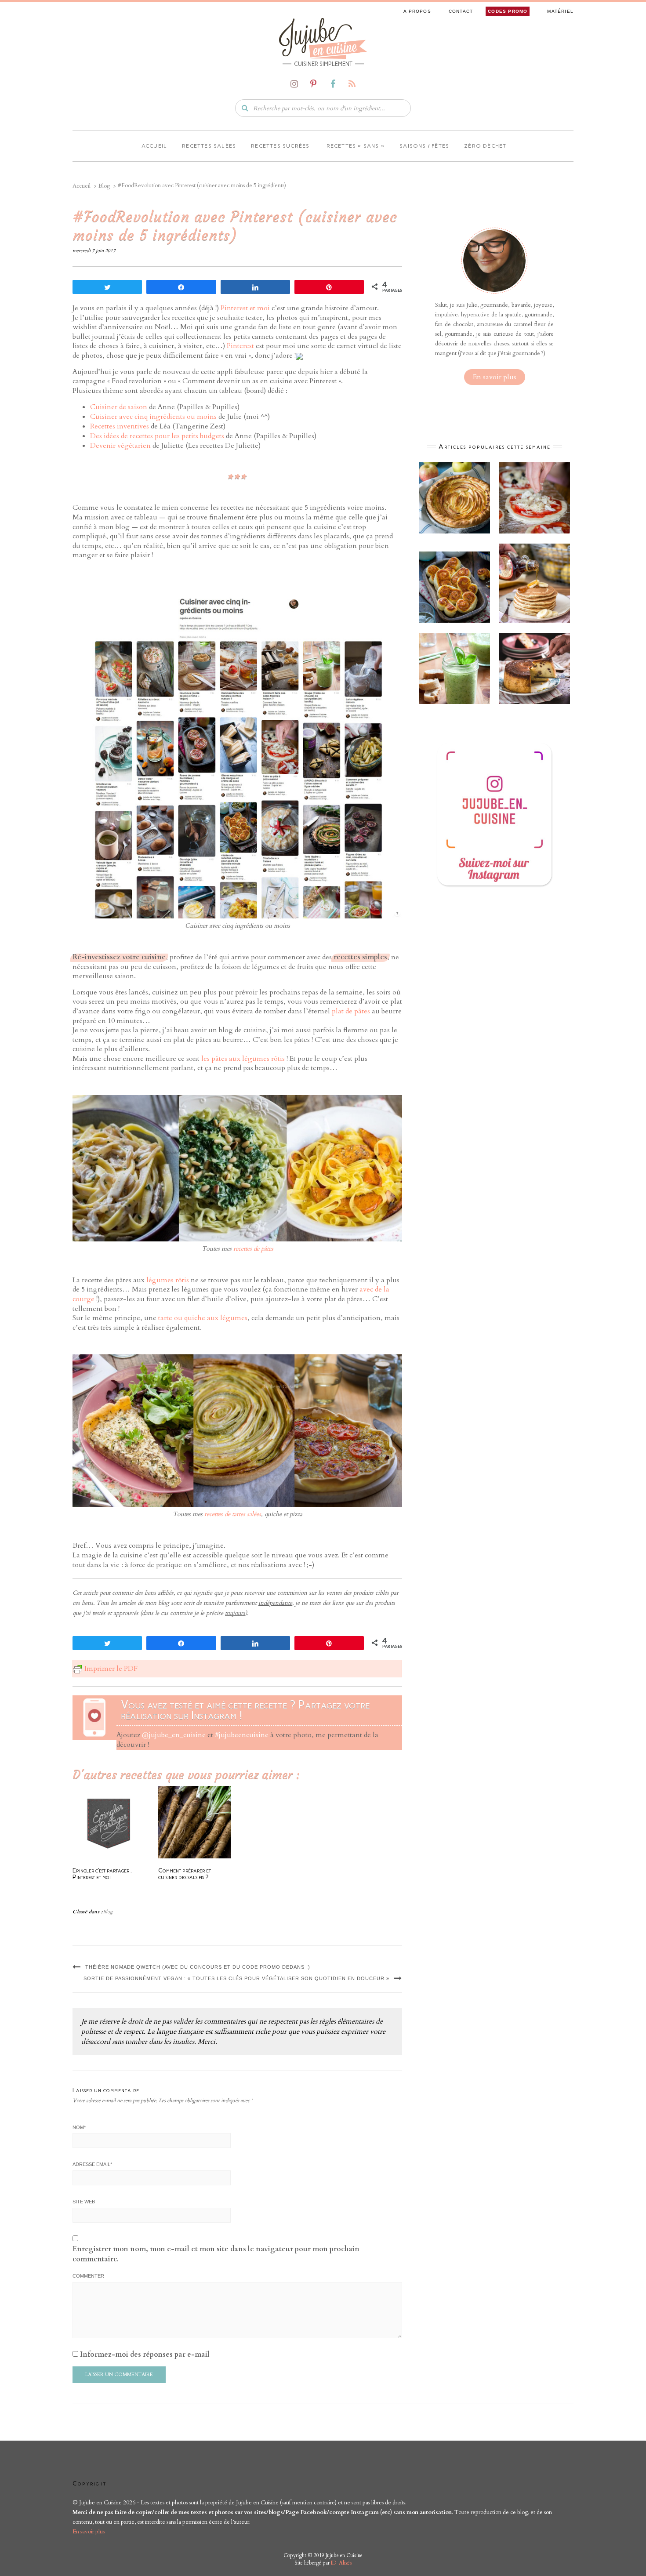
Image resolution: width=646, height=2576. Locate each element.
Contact (461, 11)
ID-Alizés (341, 2563)
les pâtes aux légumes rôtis (243, 1059)
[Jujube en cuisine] (323, 38)
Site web (84, 2202)
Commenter (88, 2276)
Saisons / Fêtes (424, 146)
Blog (108, 1912)
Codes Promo (508, 11)
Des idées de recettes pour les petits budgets (157, 436)
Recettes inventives (120, 426)
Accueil (154, 146)
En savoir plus (495, 377)
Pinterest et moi (245, 308)
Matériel (560, 11)
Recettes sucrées (280, 146)
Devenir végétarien (120, 446)
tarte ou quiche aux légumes (203, 1318)
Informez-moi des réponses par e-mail (145, 2355)
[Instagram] (294, 84)
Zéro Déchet (485, 146)
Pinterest (240, 346)
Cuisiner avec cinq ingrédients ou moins (153, 417)
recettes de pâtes (253, 1249)
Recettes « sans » (355, 146)
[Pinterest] (313, 84)
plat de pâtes (351, 1011)
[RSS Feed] (352, 84)
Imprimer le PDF (111, 1669)
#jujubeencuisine (242, 1735)
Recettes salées (209, 146)
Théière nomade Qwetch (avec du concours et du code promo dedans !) (198, 1967)
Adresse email (92, 2164)
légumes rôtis (168, 1280)
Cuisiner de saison (119, 407)
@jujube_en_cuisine (174, 1735)
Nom (79, 2127)
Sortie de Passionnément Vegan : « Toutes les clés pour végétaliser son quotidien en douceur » (236, 1978)
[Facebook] (333, 84)
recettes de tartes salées (233, 1514)
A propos (417, 11)
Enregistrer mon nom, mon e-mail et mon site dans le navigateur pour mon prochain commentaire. (216, 2254)
